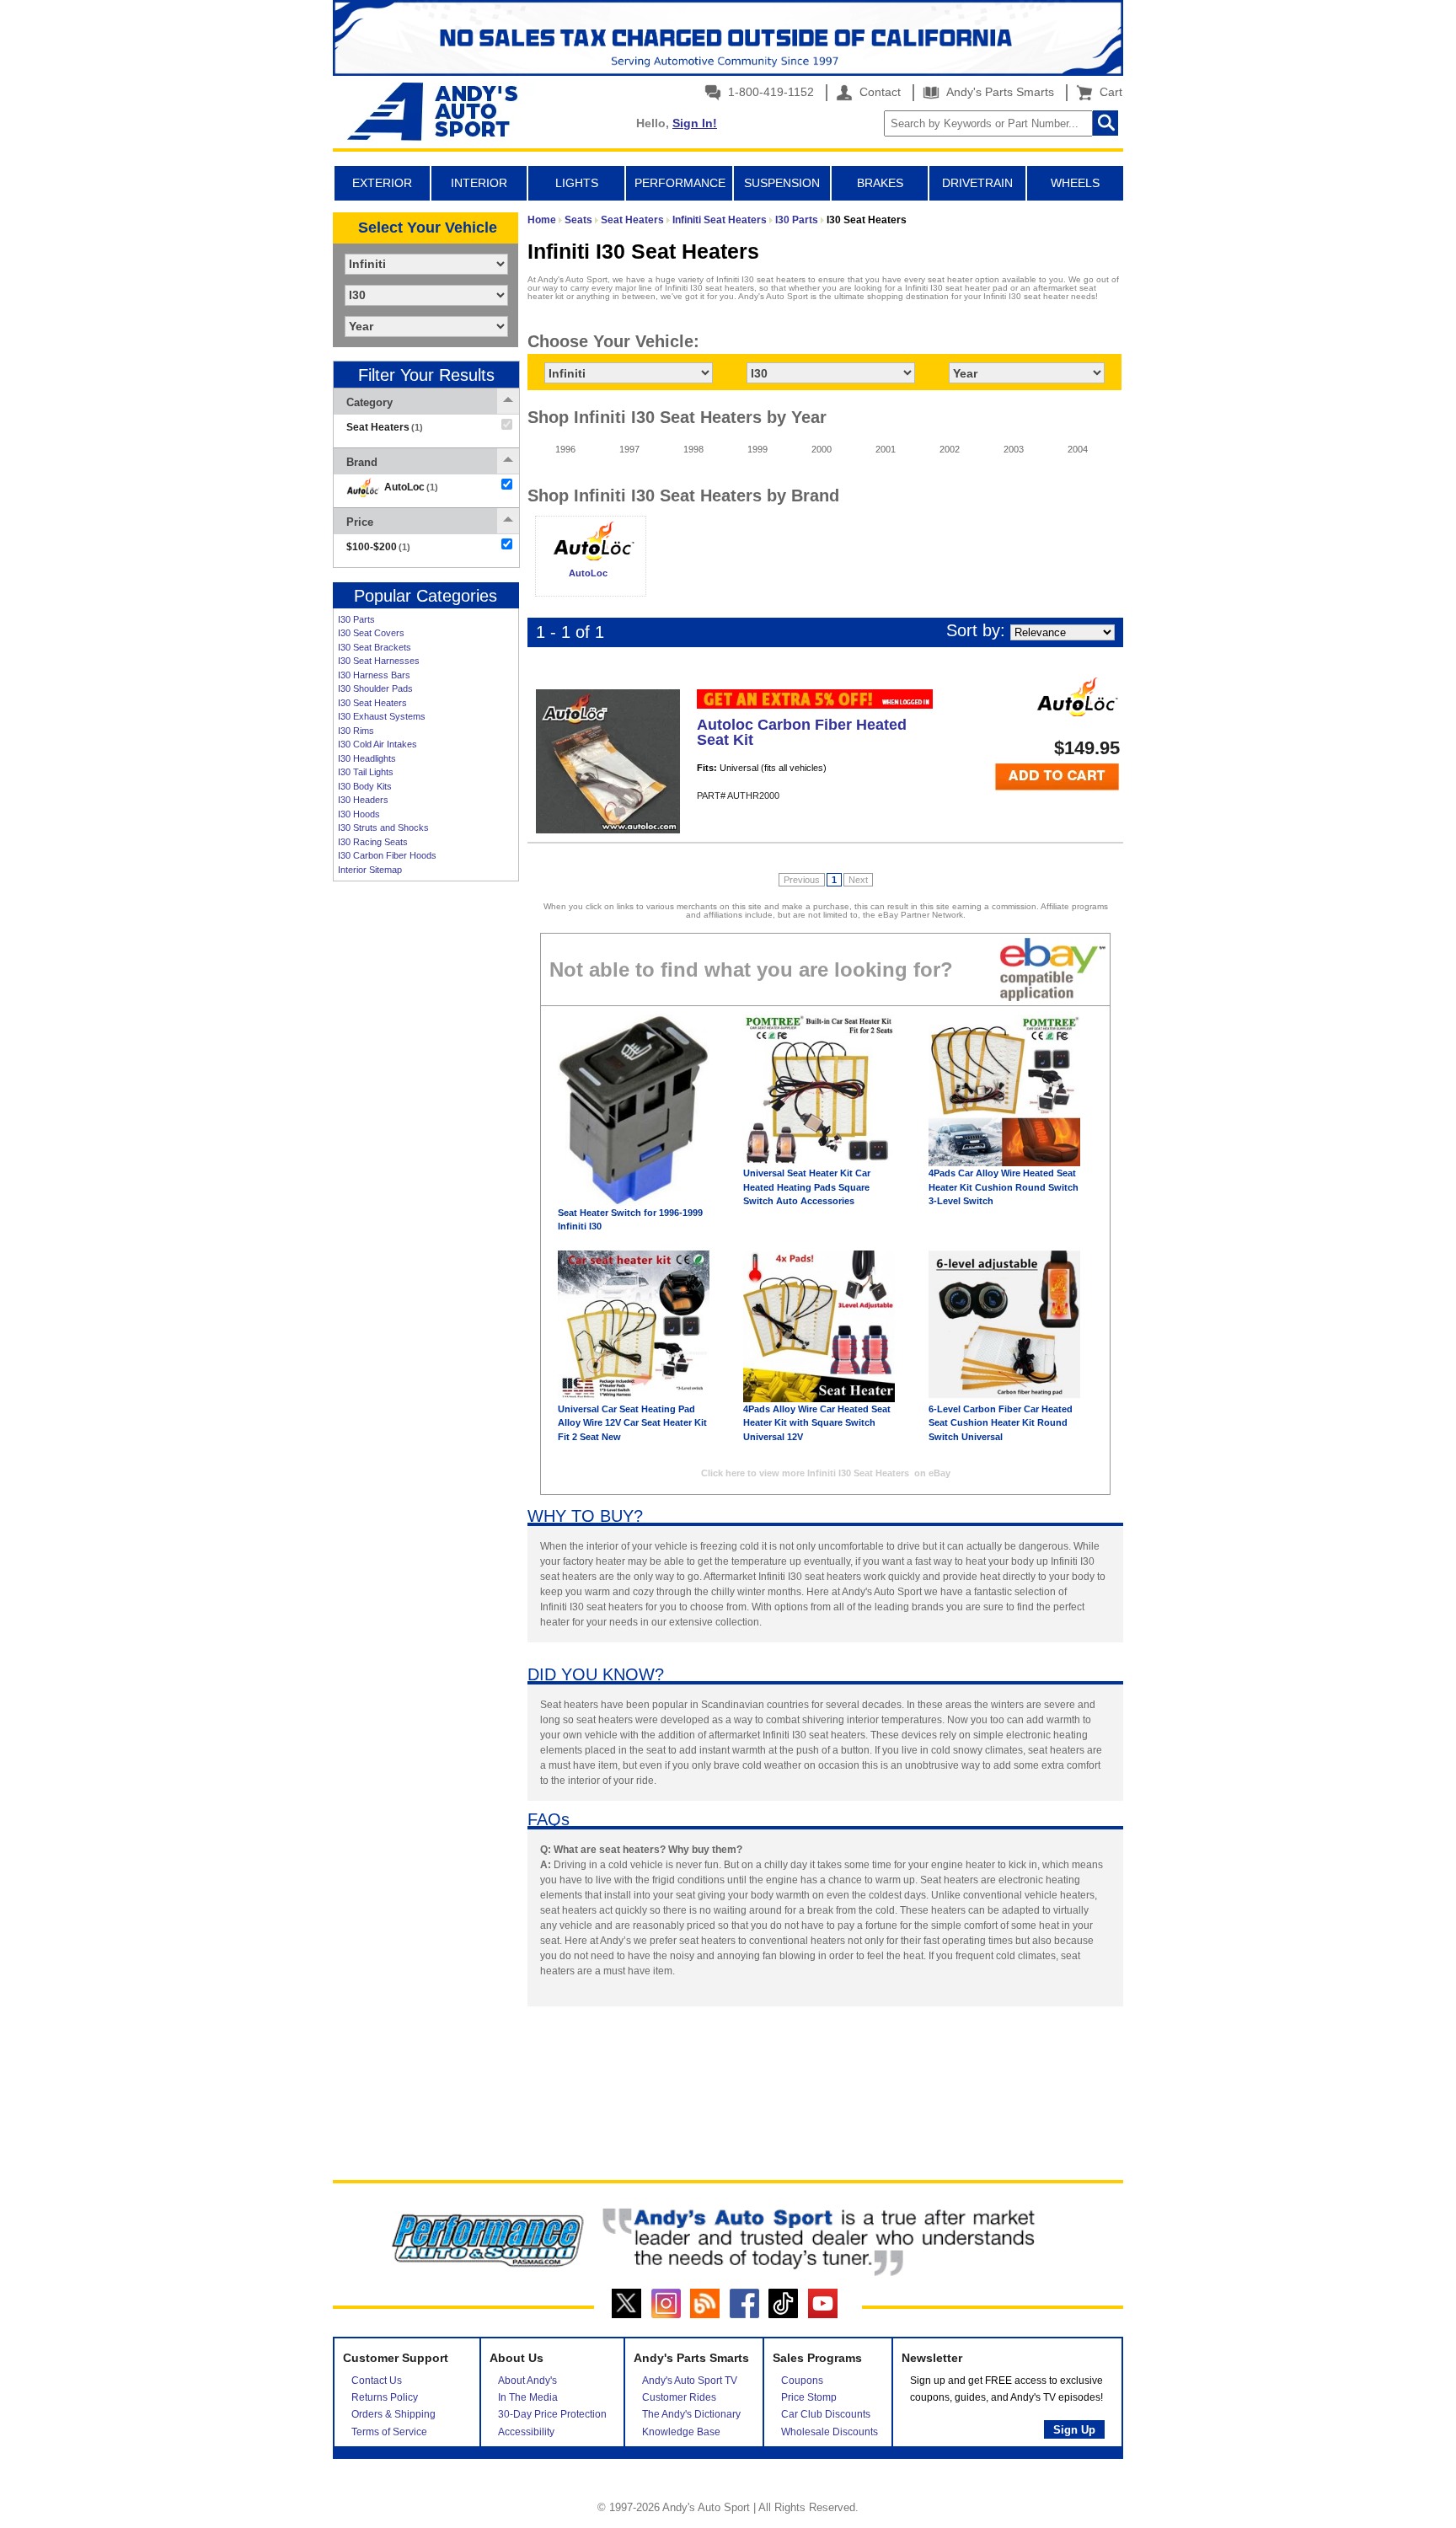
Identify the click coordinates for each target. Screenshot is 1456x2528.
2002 (950, 449)
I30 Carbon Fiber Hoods (387, 855)
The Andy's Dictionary (691, 2414)
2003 (1014, 449)
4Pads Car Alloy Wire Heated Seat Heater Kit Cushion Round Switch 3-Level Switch (1004, 1187)
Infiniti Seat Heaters (720, 220)
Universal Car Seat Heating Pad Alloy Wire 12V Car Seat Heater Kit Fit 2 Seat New (632, 1423)
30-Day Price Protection (552, 2414)
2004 (1078, 449)
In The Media (528, 2397)
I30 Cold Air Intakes (377, 744)
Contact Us (377, 2381)
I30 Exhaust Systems (382, 716)
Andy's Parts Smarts (998, 92)
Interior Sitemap (370, 870)
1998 (693, 449)
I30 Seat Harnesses (379, 661)
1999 (757, 449)
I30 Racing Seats (373, 842)
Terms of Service (389, 2432)
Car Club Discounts (826, 2414)
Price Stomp (809, 2397)
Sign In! (695, 123)
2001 (886, 449)
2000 (822, 449)
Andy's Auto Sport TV (690, 2381)
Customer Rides (679, 2397)
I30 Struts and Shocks (383, 827)
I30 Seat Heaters (372, 703)
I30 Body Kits (365, 786)
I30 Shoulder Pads (375, 688)
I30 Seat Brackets (375, 647)
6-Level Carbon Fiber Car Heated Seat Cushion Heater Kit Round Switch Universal (1001, 1423)
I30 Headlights (367, 758)
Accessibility (526, 2432)
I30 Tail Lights (366, 772)
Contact (878, 92)
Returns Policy (385, 2397)
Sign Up (1074, 2430)
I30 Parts (356, 619)
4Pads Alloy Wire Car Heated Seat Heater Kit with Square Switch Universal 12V (817, 1423)
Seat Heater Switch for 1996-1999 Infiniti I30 (630, 1220)
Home (542, 220)
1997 (629, 449)
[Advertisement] (426, 1149)
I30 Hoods (359, 814)
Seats (578, 220)
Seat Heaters (632, 220)
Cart (1108, 92)
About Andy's (527, 2381)
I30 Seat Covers (371, 633)
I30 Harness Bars (374, 675)
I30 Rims (356, 731)
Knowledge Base (681, 2432)
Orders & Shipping (393, 2414)
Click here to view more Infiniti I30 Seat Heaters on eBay (826, 1473)
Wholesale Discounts (830, 2432)
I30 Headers (363, 800)
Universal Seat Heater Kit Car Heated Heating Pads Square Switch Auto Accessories (807, 1187)
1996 (565, 449)
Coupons (802, 2381)
